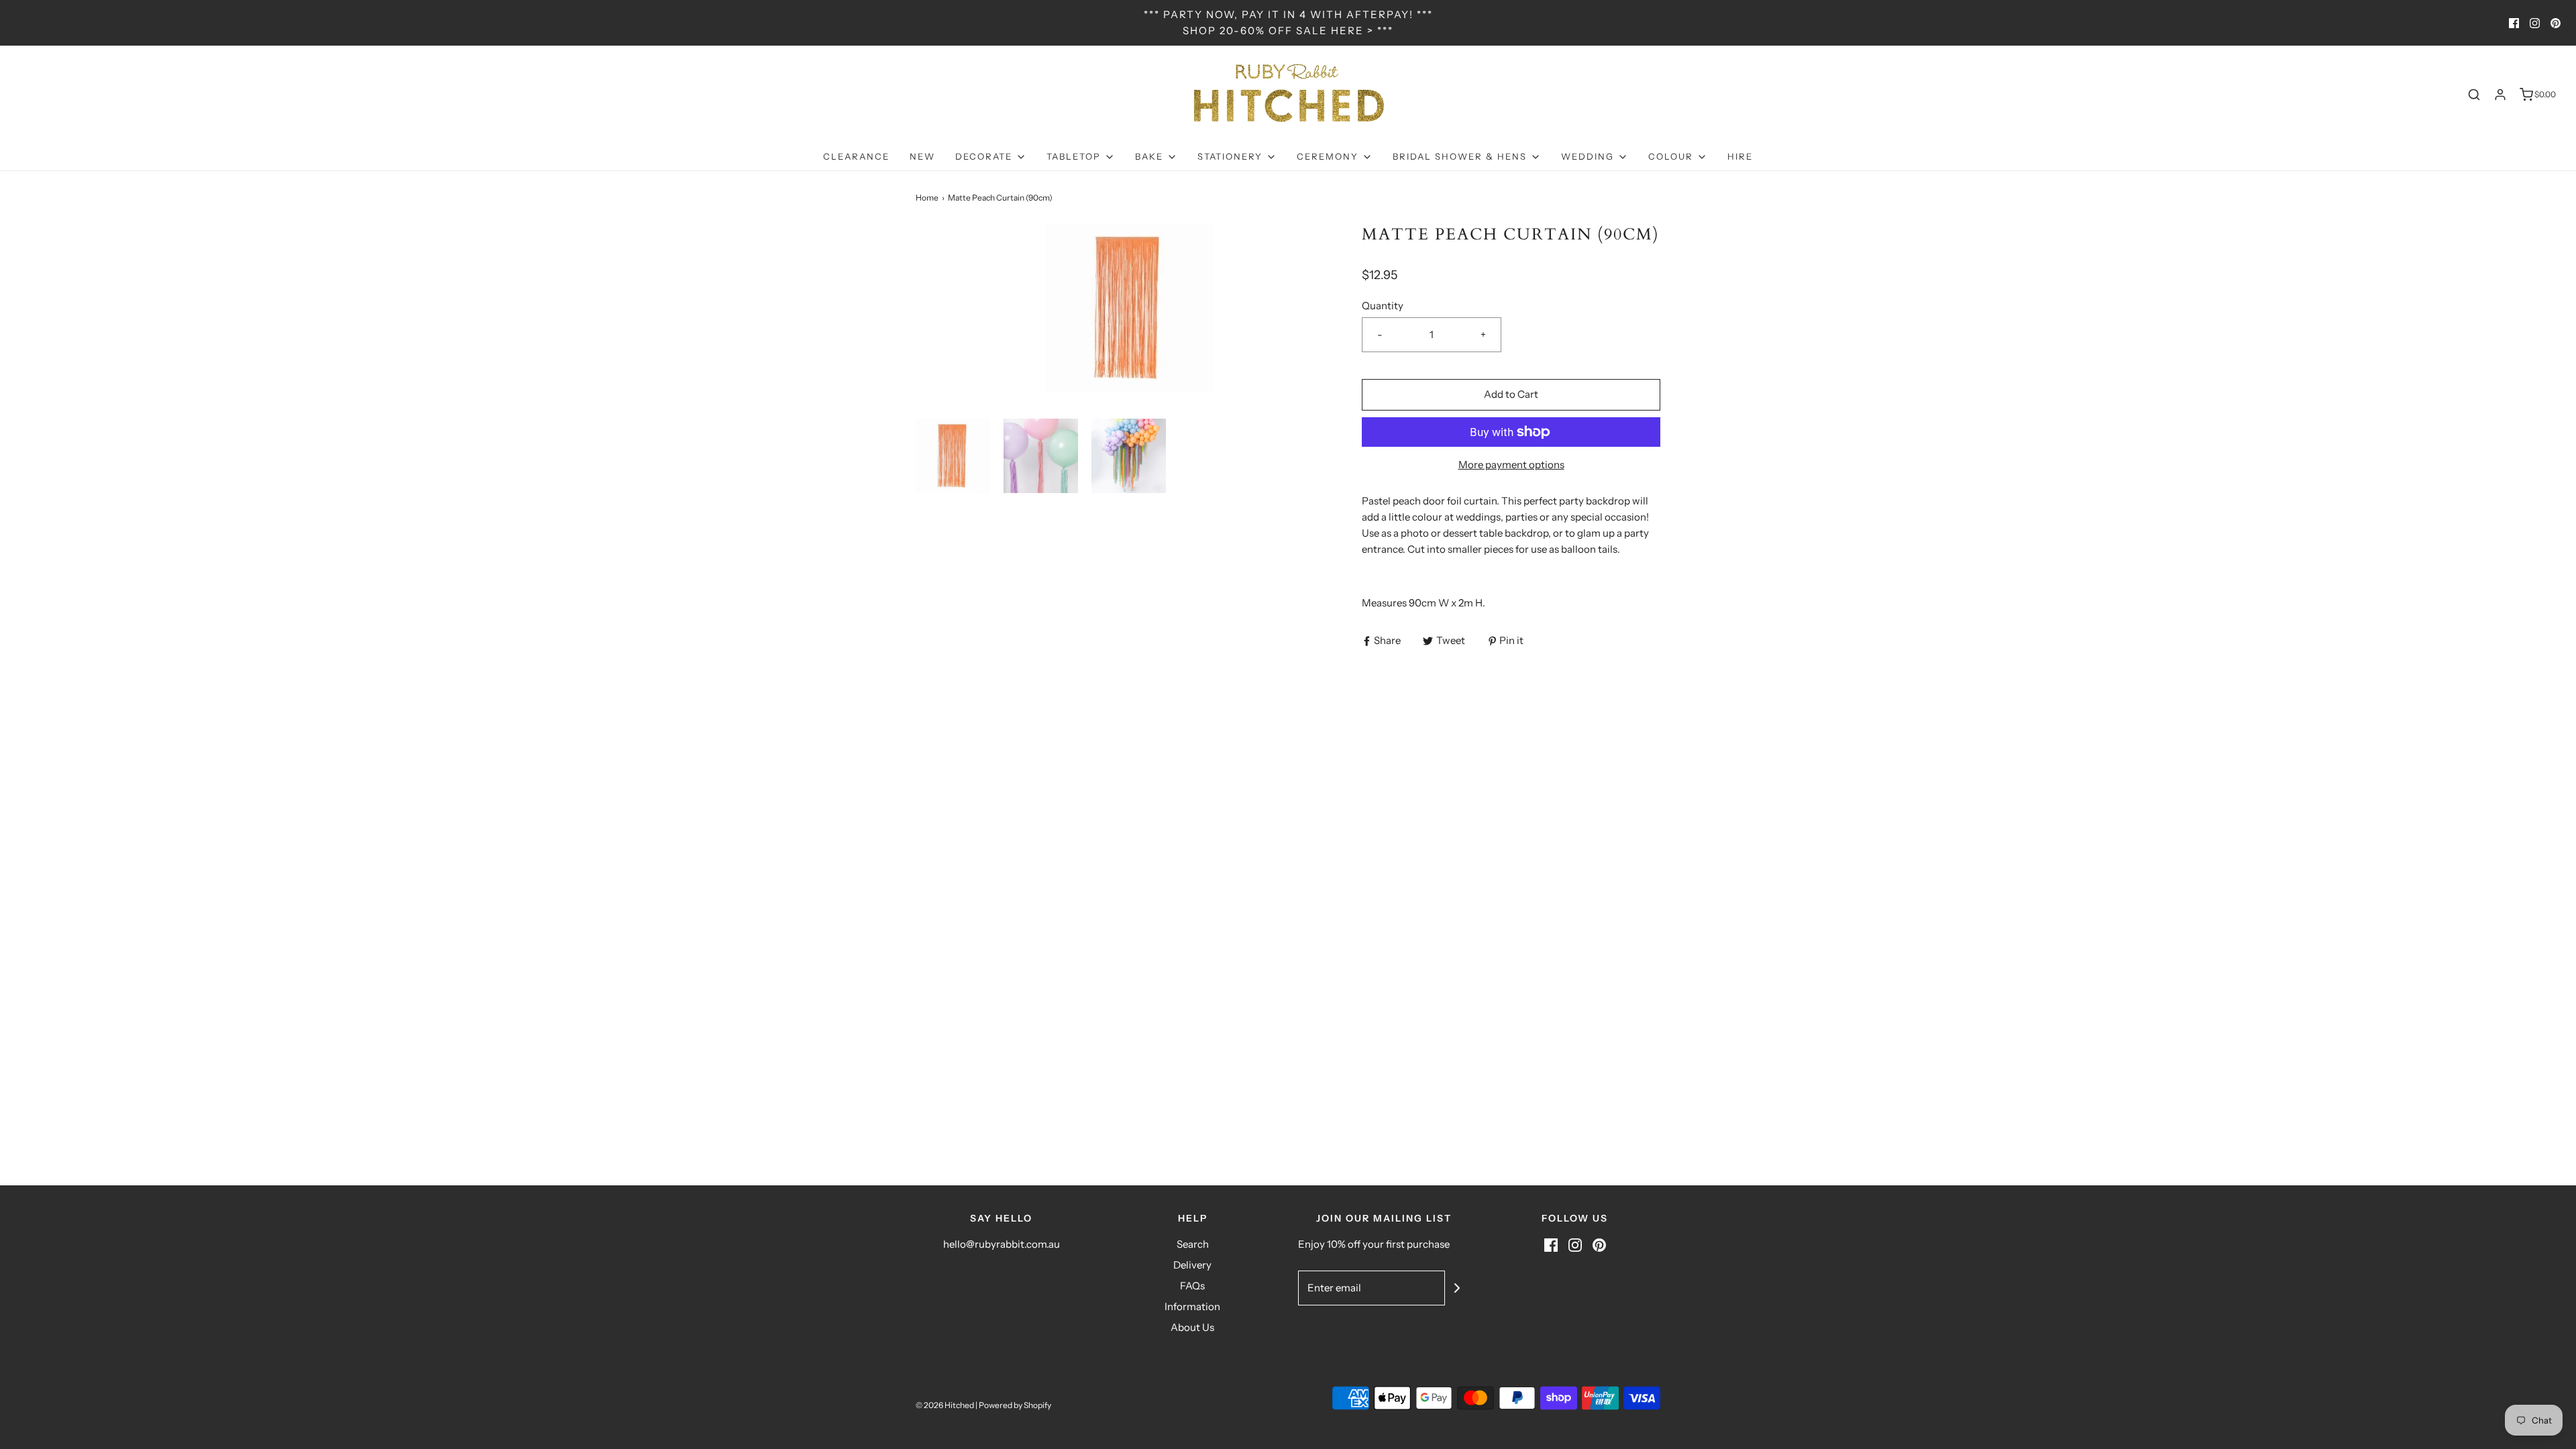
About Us (1192, 1327)
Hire (1740, 156)
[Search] (2474, 95)
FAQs (1192, 1286)
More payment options (1511, 465)
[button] (953, 456)
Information (1192, 1306)
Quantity (1383, 306)
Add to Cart (1511, 394)
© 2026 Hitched (945, 1405)
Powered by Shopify (1015, 1405)
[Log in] (2500, 95)
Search (1193, 1244)
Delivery (1192, 1265)
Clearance (856, 156)
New (922, 156)
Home (927, 198)
